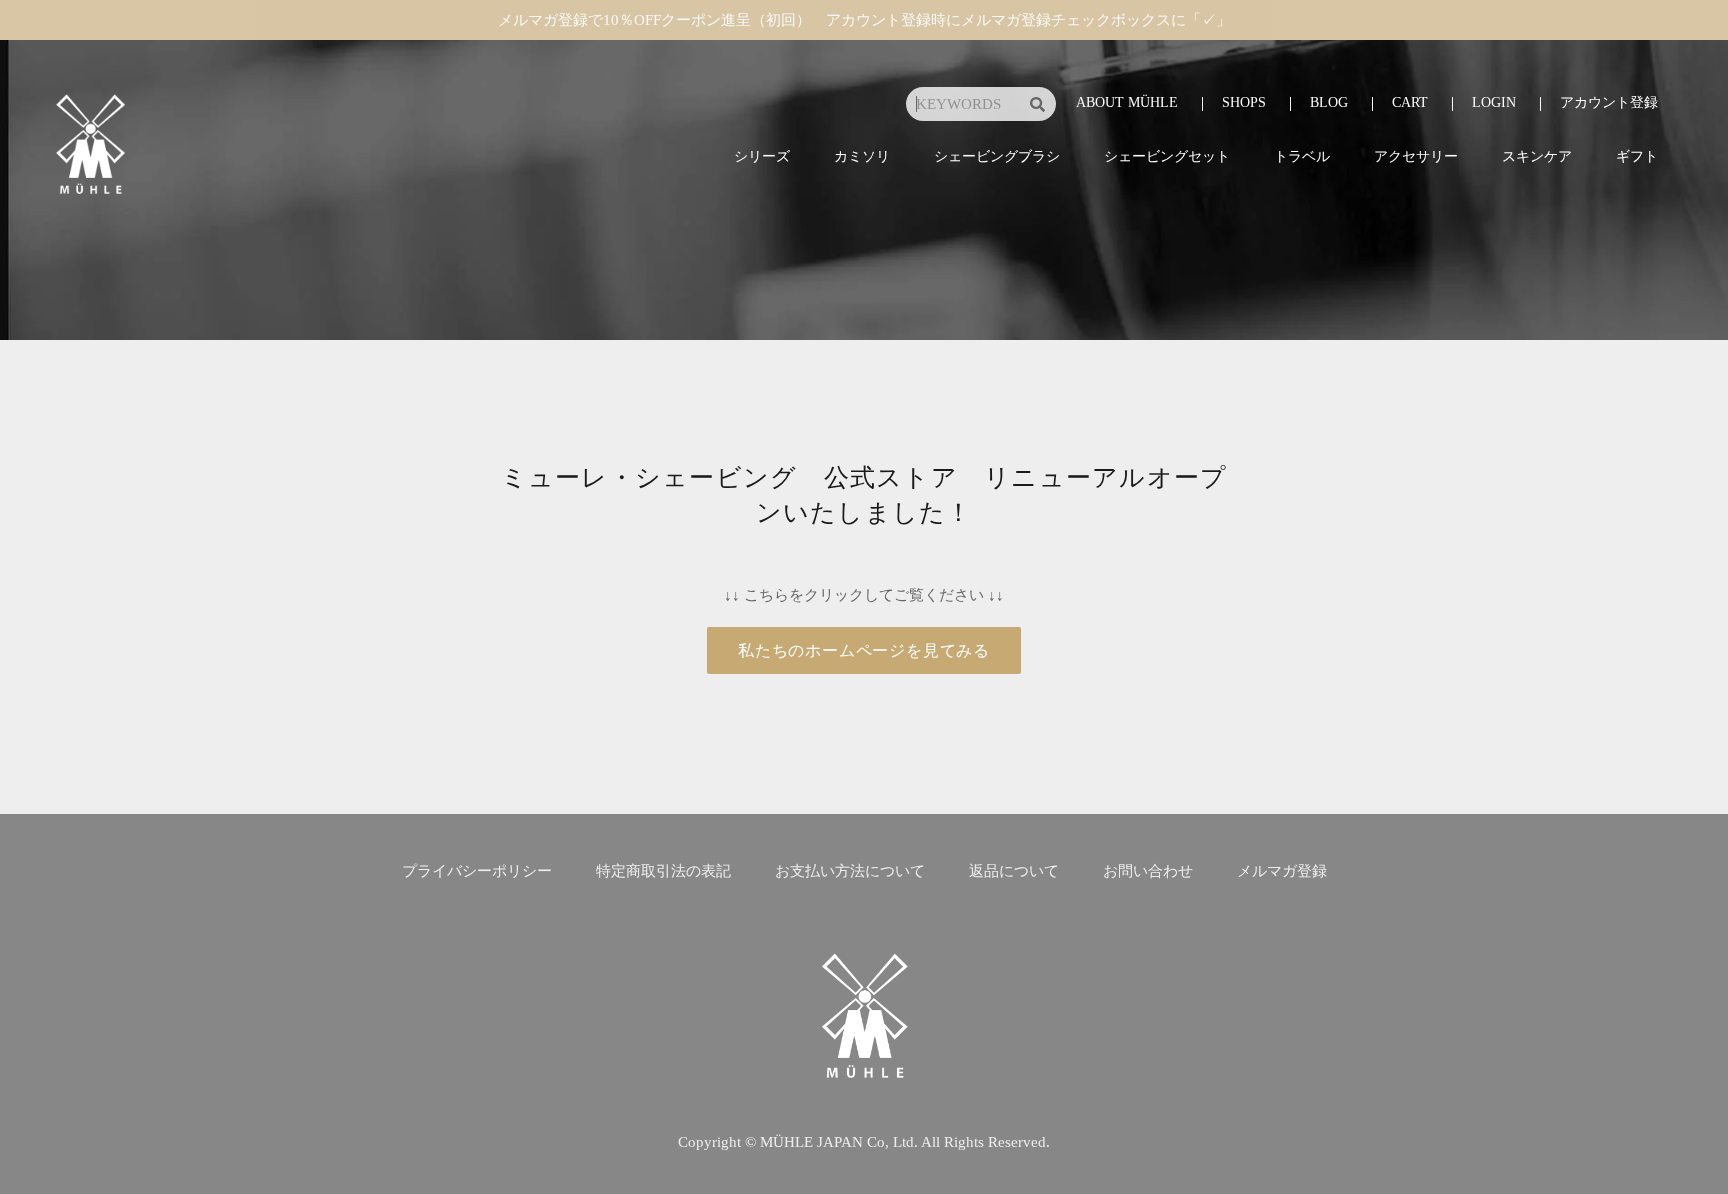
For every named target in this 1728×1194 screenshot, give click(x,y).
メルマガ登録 (1282, 871)
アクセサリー (1416, 156)
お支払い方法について (850, 871)
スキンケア (1537, 156)
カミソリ (862, 156)
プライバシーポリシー (477, 871)
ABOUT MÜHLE (1127, 102)
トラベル (1302, 156)
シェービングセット (1167, 156)
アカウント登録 (1609, 102)
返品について (1014, 871)
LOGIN (1494, 102)
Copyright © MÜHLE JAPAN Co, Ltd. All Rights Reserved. (864, 1142)
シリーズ (762, 156)
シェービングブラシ (997, 156)
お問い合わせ (1148, 871)
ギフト (1637, 156)
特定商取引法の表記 (663, 871)
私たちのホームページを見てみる (864, 650)
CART (1410, 102)
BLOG (1329, 102)
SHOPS (1244, 102)
